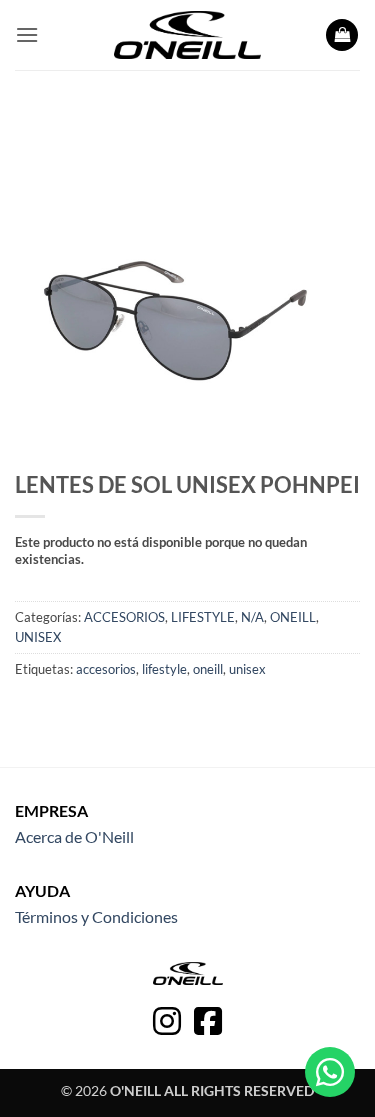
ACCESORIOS (124, 617)
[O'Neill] (187, 35)
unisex (247, 669)
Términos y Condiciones (96, 916)
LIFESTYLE (203, 617)
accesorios (106, 669)
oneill (208, 669)
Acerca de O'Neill (74, 836)
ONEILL (293, 617)
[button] (27, 34)
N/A (252, 617)
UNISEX (38, 637)
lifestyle (164, 669)
